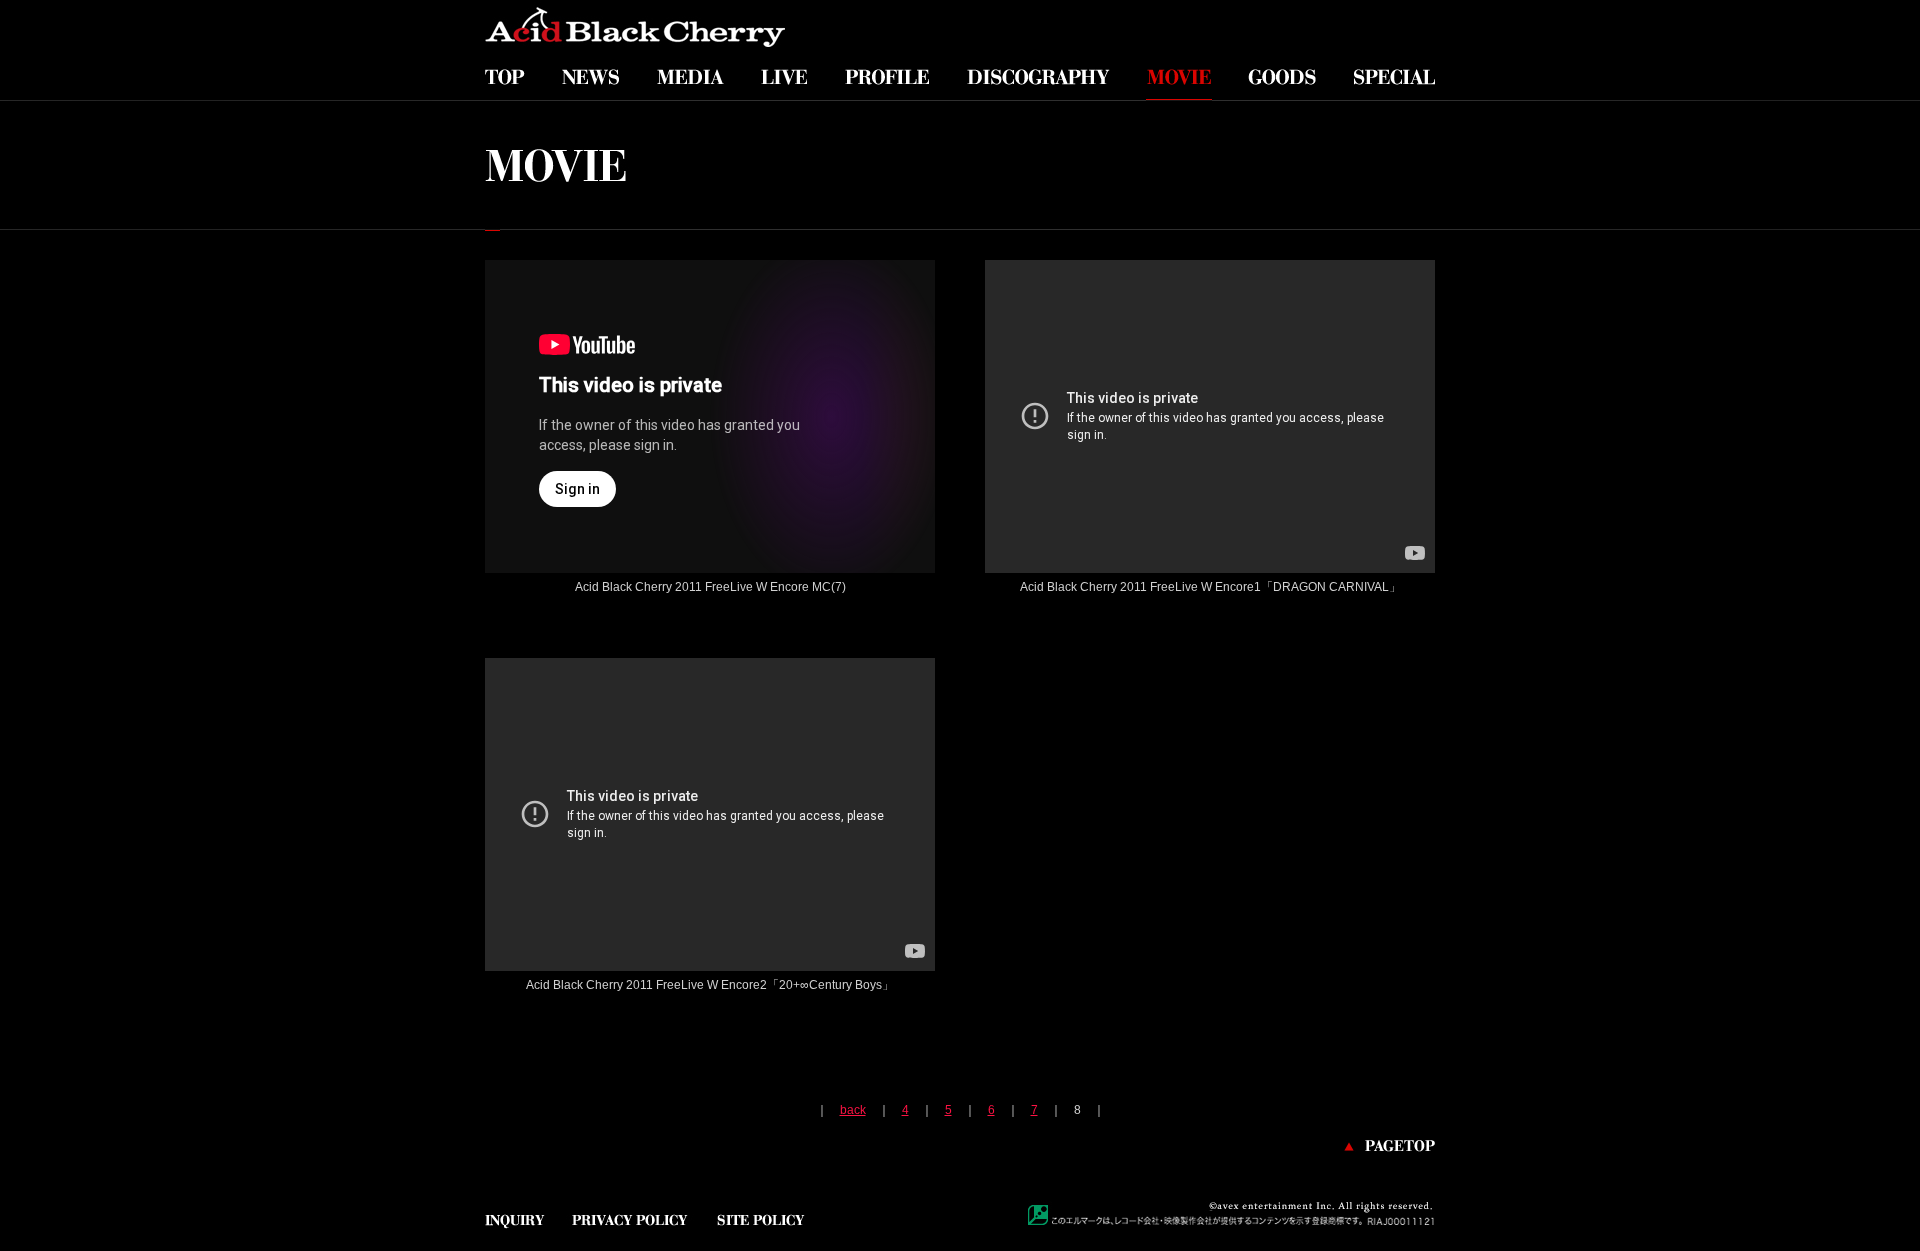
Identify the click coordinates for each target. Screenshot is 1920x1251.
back (853, 1110)
